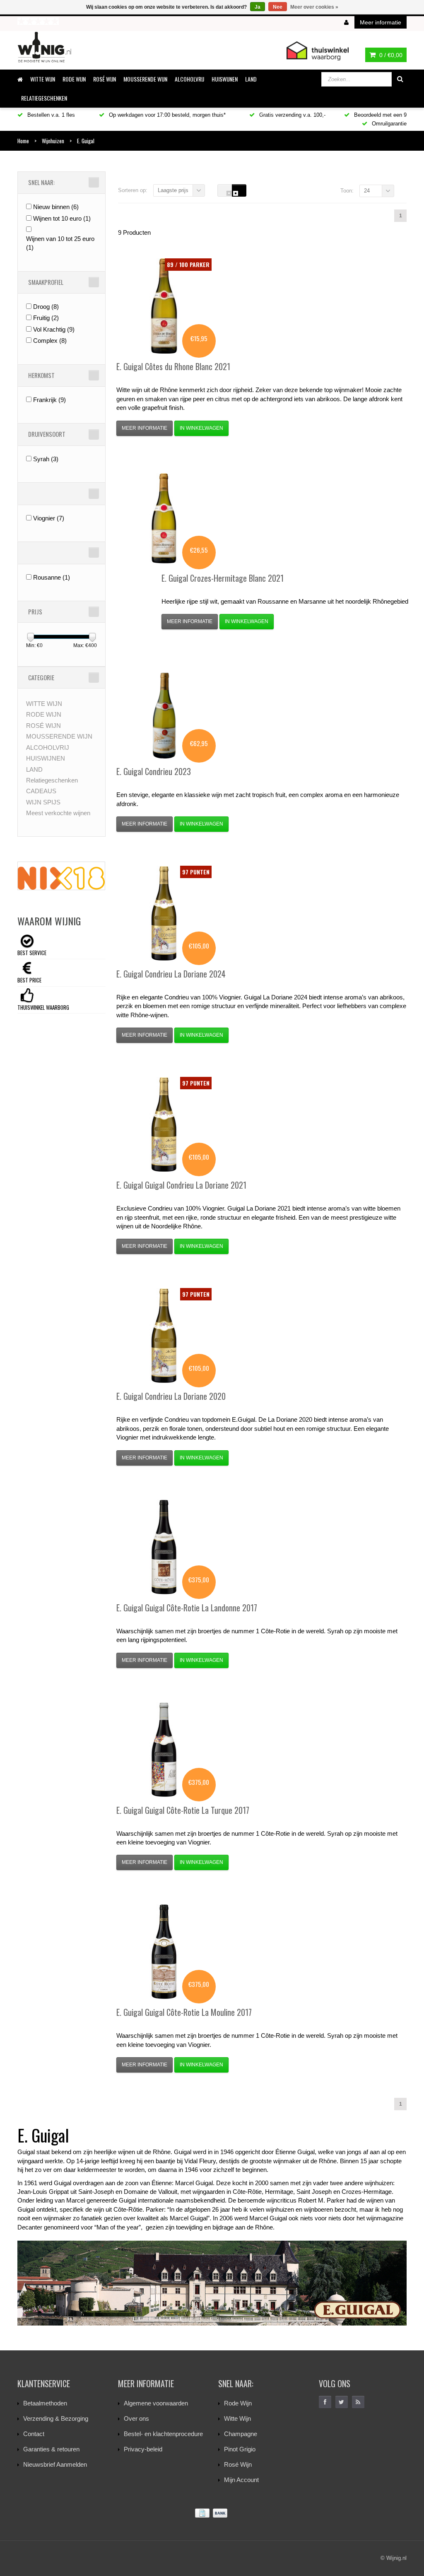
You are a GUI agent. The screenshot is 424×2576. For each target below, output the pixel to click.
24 (367, 191)
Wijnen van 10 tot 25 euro (60, 243)
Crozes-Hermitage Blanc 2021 (223, 578)
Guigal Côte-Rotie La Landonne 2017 (187, 1608)
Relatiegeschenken (44, 98)
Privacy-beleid (143, 2449)
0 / (390, 55)
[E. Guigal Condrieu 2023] (164, 711)
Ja (258, 7)
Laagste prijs (173, 190)
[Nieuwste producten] (358, 2402)
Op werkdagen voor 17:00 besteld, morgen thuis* (166, 115)
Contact (34, 2434)
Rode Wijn (238, 2403)
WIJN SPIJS (43, 802)
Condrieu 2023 (154, 771)
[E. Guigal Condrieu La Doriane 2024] (164, 913)
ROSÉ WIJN (105, 79)
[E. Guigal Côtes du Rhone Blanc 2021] (164, 306)
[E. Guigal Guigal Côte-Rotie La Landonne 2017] (164, 1547)
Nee (278, 7)
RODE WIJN (74, 79)
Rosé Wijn (238, 2464)
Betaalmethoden (45, 2403)
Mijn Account (241, 2480)
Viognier (49, 518)
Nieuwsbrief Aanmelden (55, 2464)
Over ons (136, 2418)
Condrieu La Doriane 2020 (171, 1396)
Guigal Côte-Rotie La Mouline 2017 (184, 2012)
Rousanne (52, 577)
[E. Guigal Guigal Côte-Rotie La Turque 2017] (164, 1750)
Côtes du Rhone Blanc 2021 (173, 366)
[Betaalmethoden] (212, 2513)
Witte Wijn (237, 2418)
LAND (251, 79)
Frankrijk (49, 400)
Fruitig (46, 318)
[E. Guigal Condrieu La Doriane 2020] (164, 1336)
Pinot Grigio (240, 2449)
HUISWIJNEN (225, 79)
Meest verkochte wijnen (58, 813)
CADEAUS (41, 791)
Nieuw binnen (56, 207)
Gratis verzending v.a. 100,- (291, 115)
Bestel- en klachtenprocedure (163, 2434)
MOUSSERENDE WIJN (145, 79)
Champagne (241, 2434)
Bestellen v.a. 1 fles (50, 115)
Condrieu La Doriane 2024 (171, 974)
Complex (50, 341)
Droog (46, 307)
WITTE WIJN (43, 79)
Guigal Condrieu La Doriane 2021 (181, 1185)
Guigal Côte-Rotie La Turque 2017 (183, 1810)
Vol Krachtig (54, 329)
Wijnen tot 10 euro (62, 218)
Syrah (46, 459)
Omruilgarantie (388, 124)
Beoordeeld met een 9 (379, 115)
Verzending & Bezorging (56, 2418)
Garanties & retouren (51, 2449)
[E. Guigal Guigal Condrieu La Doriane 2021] (164, 1124)
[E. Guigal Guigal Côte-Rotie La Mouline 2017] (164, 1952)
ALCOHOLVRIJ (189, 79)
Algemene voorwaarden (156, 2403)
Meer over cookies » (314, 7)
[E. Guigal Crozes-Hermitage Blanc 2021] (164, 518)
